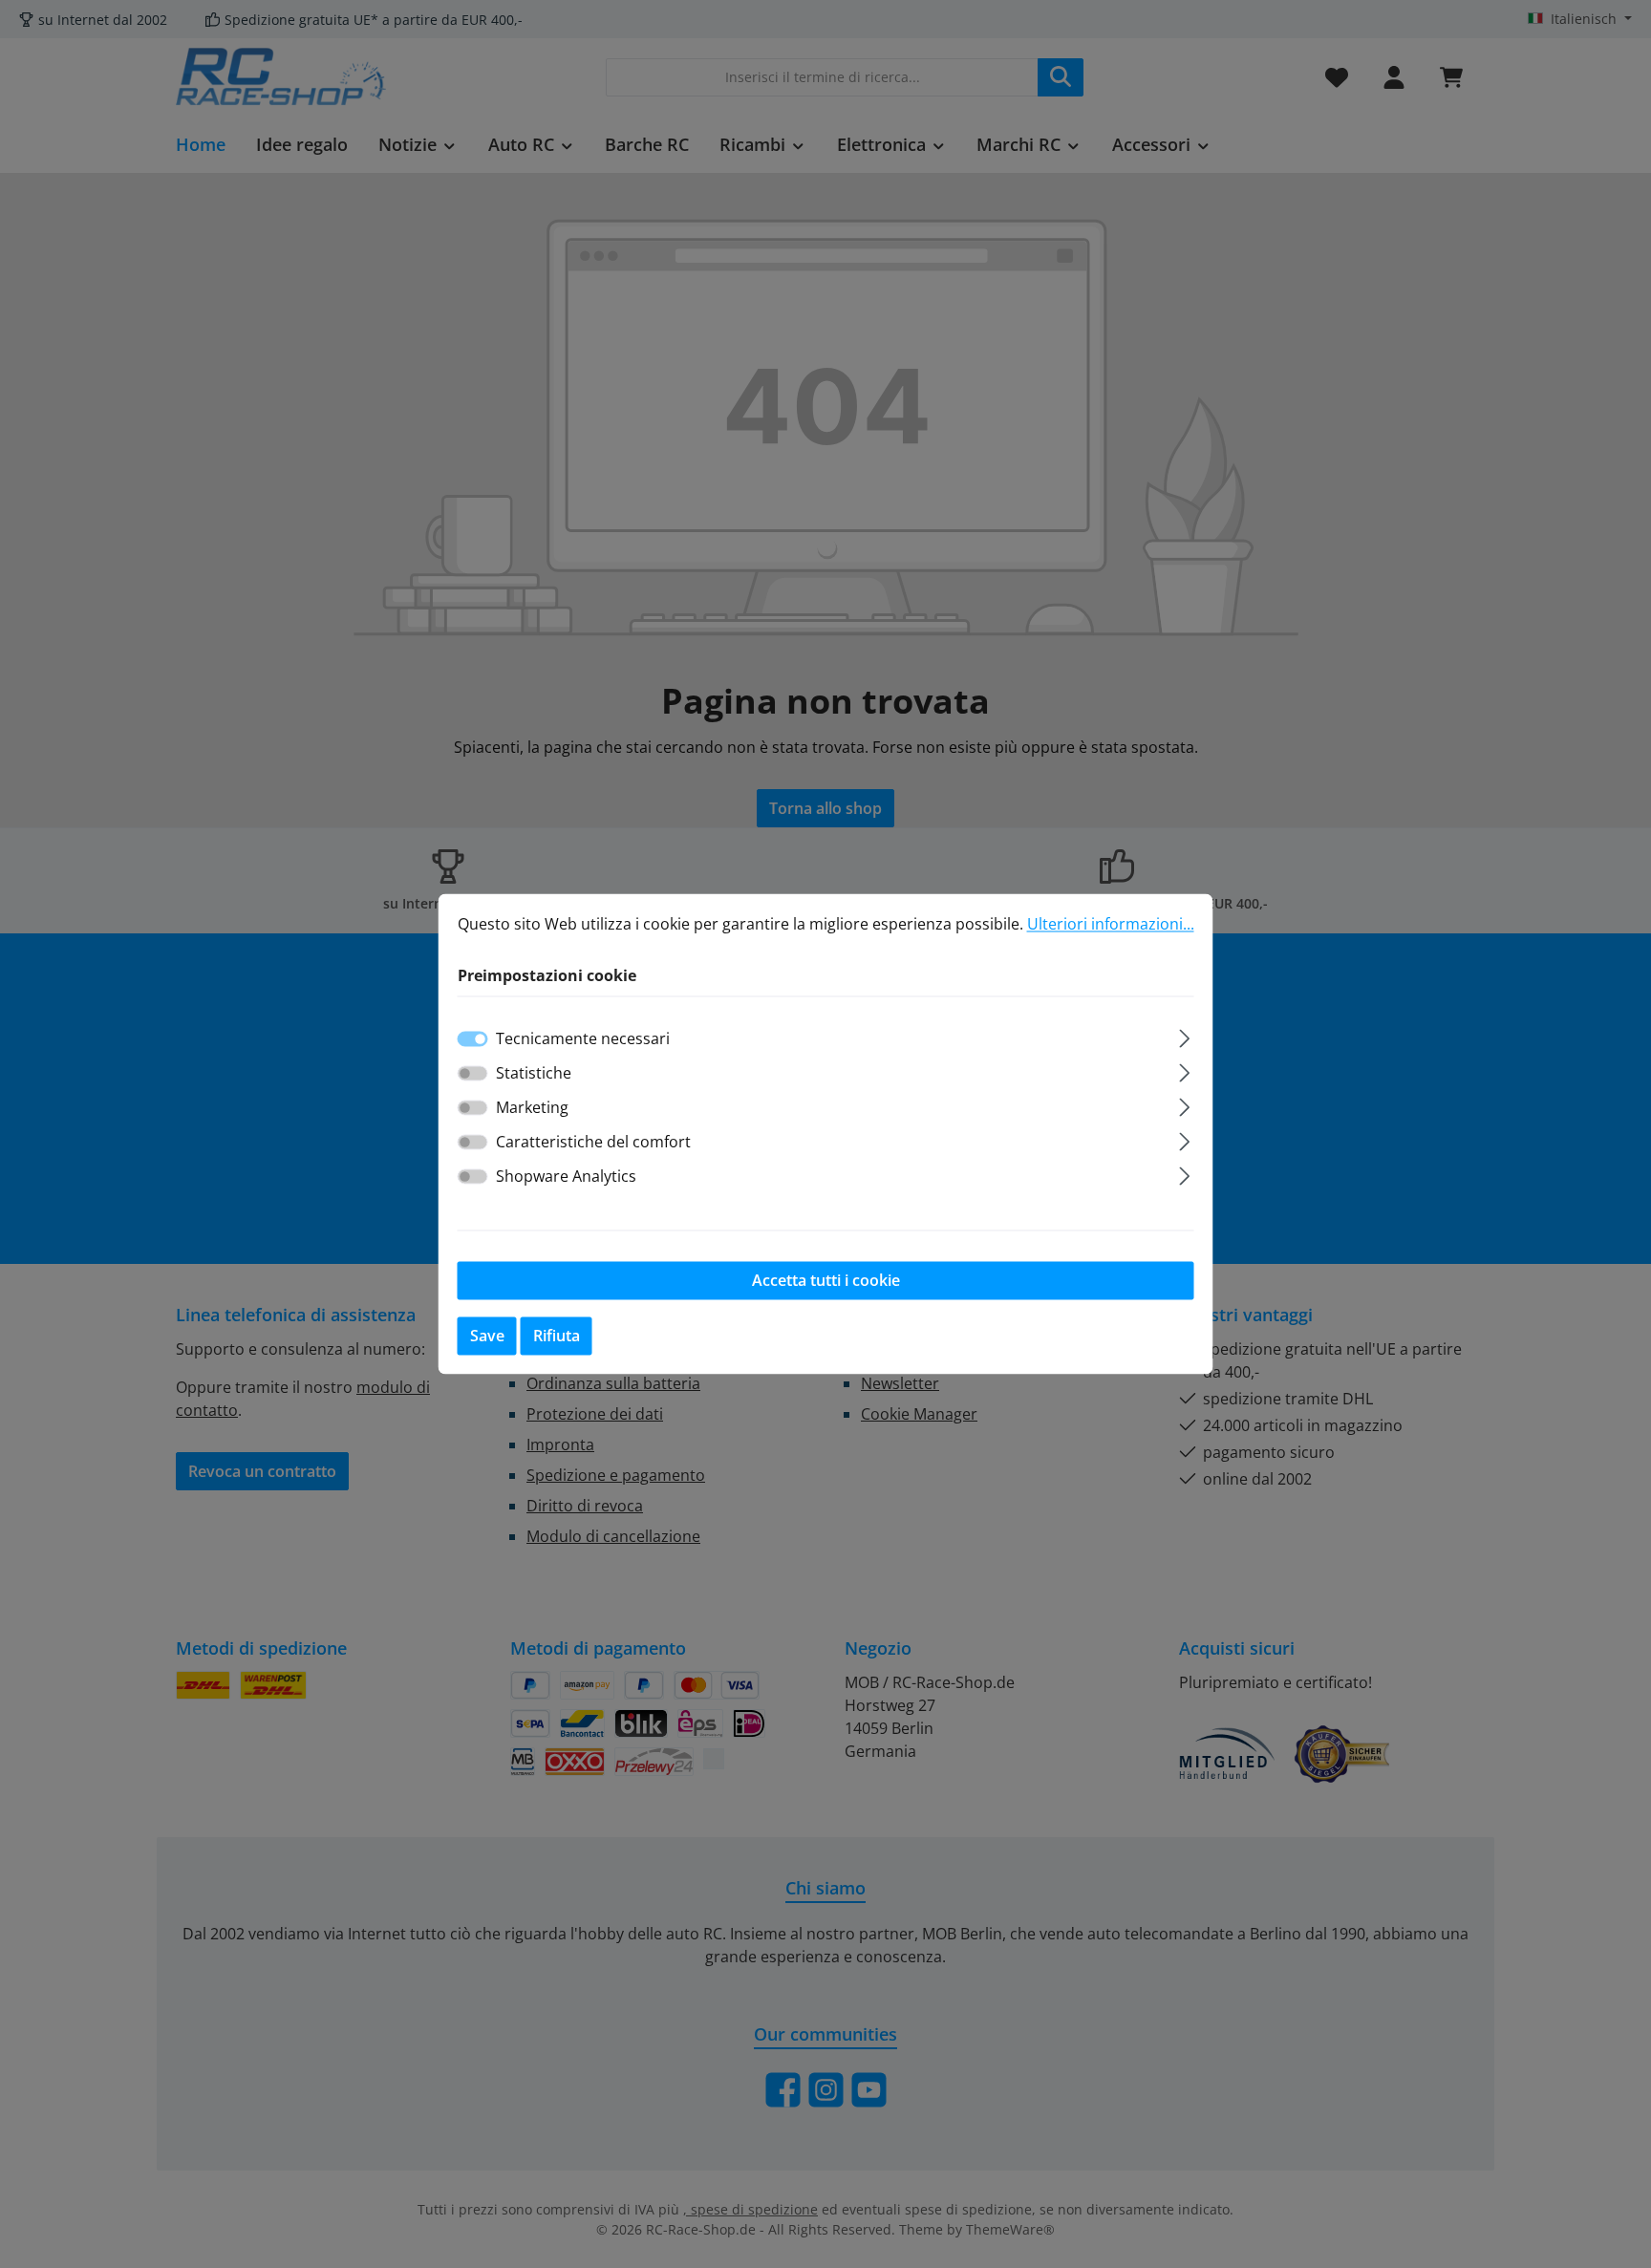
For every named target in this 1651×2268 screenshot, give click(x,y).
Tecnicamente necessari (583, 1039)
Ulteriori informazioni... (1111, 924)
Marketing (532, 1108)
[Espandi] (1184, 1036)
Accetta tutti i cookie (826, 1281)
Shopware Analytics (566, 1177)
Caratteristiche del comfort (593, 1143)
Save (487, 1337)
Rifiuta (557, 1337)
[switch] (473, 1074)
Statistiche (534, 1074)
